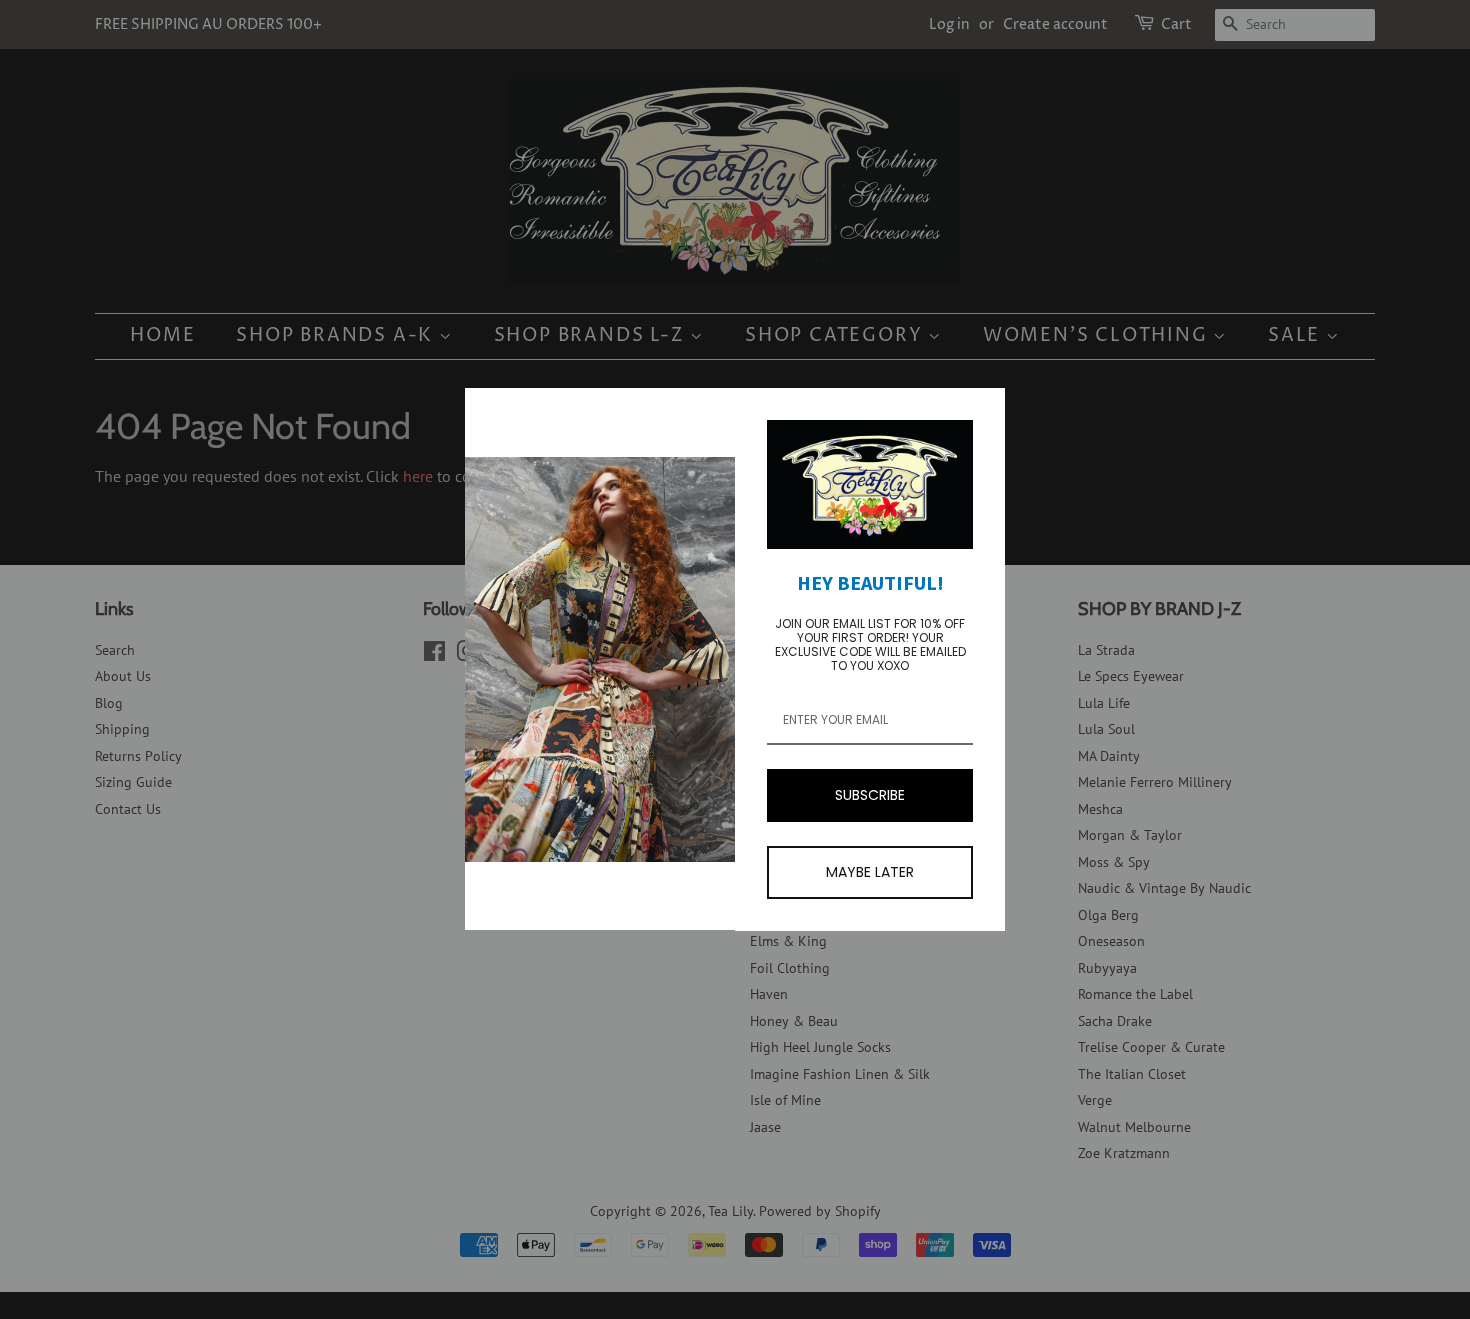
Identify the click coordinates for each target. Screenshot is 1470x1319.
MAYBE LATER (870, 872)
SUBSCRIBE (870, 795)
